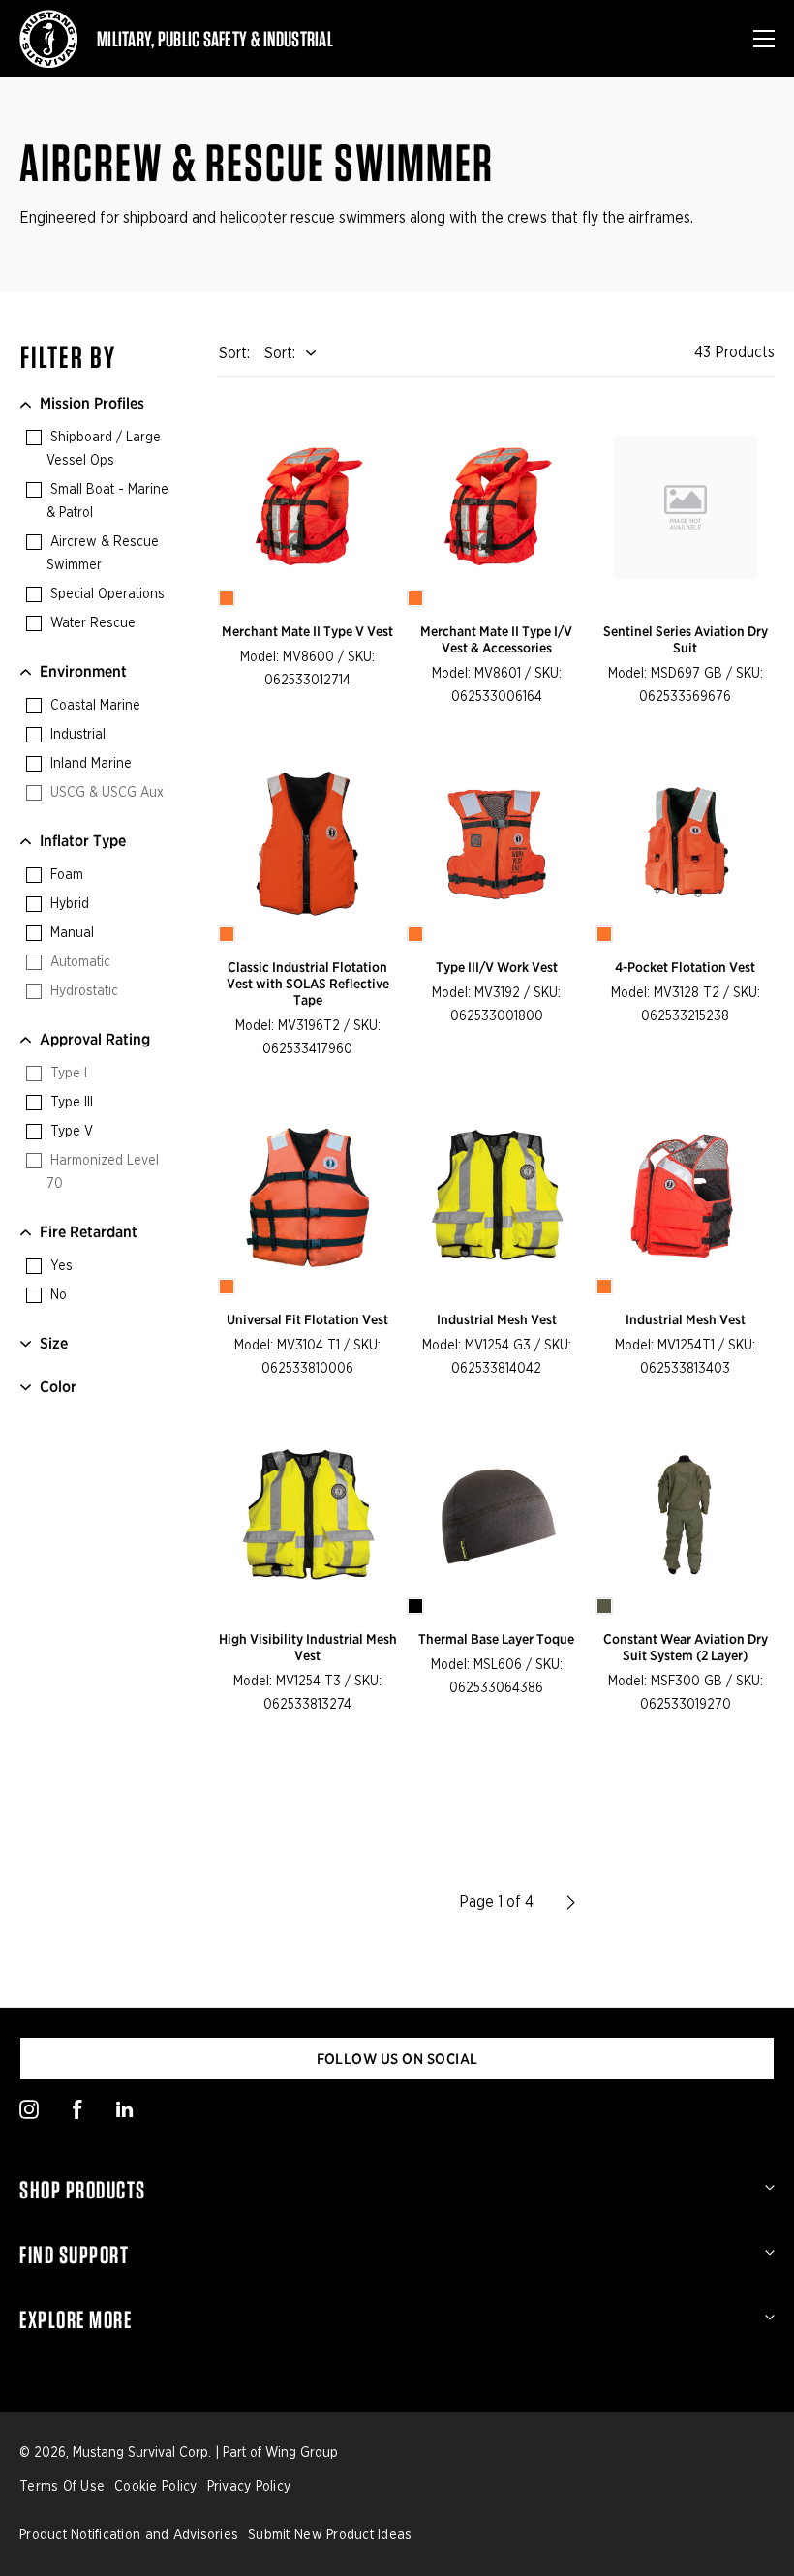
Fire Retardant (89, 1232)
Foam (65, 875)
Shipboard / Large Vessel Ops (104, 449)
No (57, 1295)
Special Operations (106, 594)
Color (58, 1387)
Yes (60, 1266)
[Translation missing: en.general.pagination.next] (570, 1902)
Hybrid (68, 904)
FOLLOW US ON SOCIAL (397, 2059)
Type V (70, 1132)
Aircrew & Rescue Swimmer (103, 554)
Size (54, 1343)
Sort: (280, 353)
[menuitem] (397, 2190)
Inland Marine (89, 764)
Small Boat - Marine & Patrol (107, 501)
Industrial (76, 735)
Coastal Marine (93, 706)
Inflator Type (83, 841)
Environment (83, 671)
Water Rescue (91, 623)
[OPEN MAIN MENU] (764, 39)
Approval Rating (95, 1039)
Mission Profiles (92, 403)
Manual (70, 933)
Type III (70, 1103)
